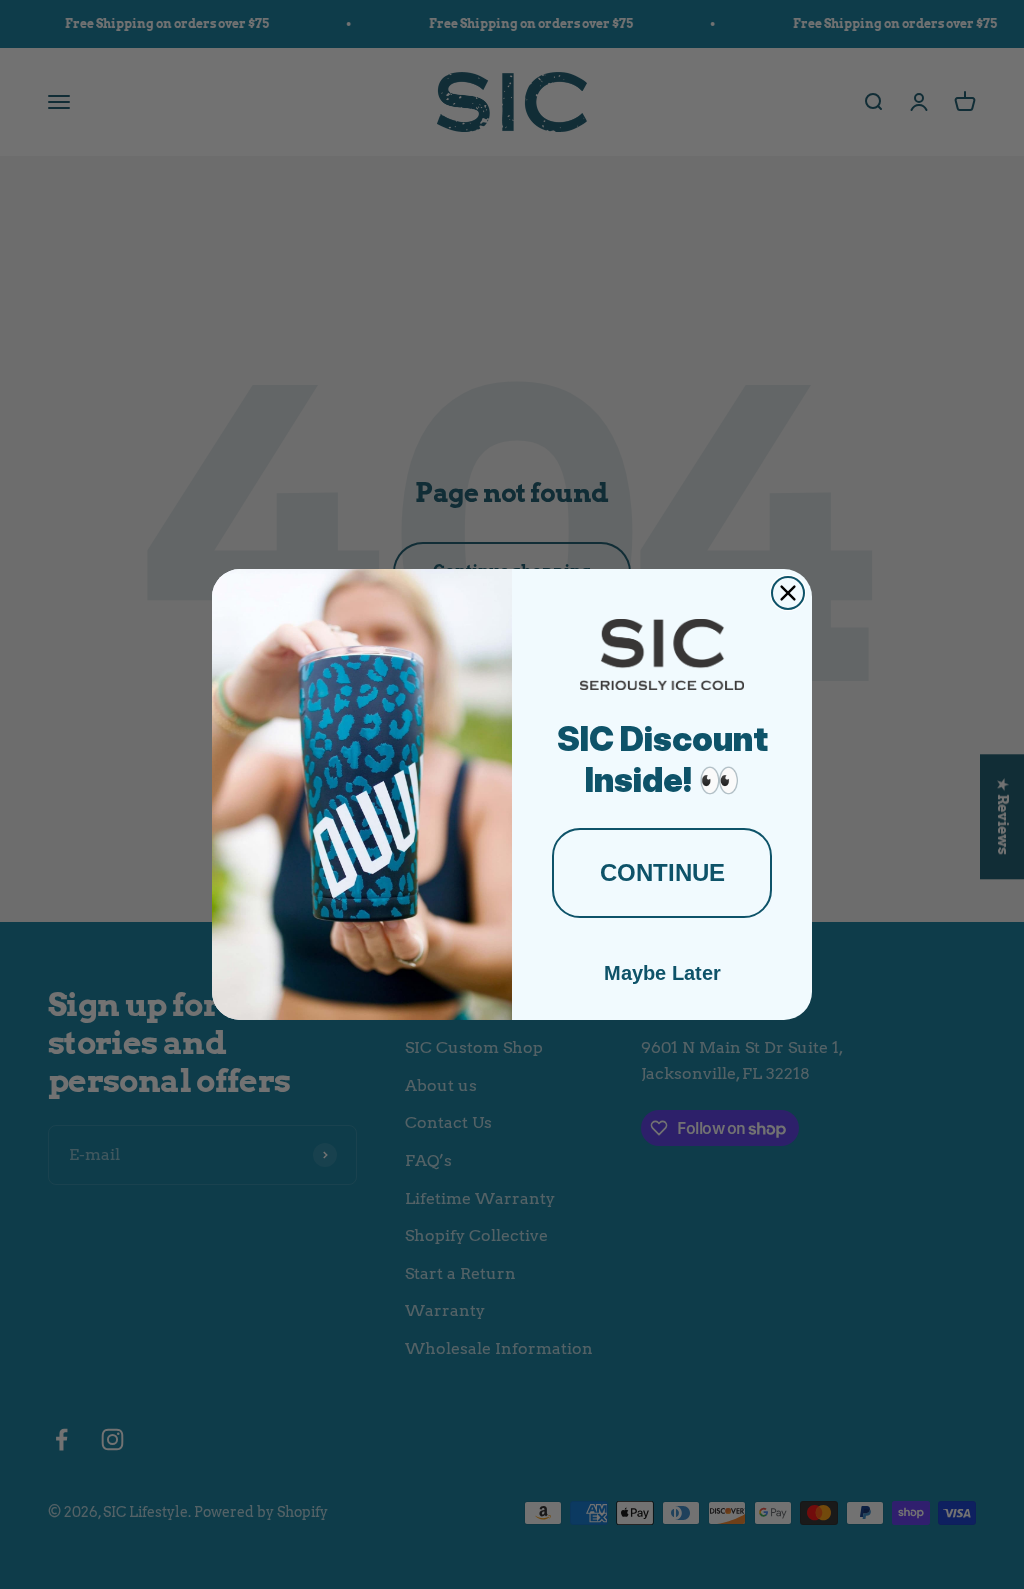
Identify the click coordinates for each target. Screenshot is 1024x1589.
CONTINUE (662, 872)
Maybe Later (662, 973)
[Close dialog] (788, 593)
